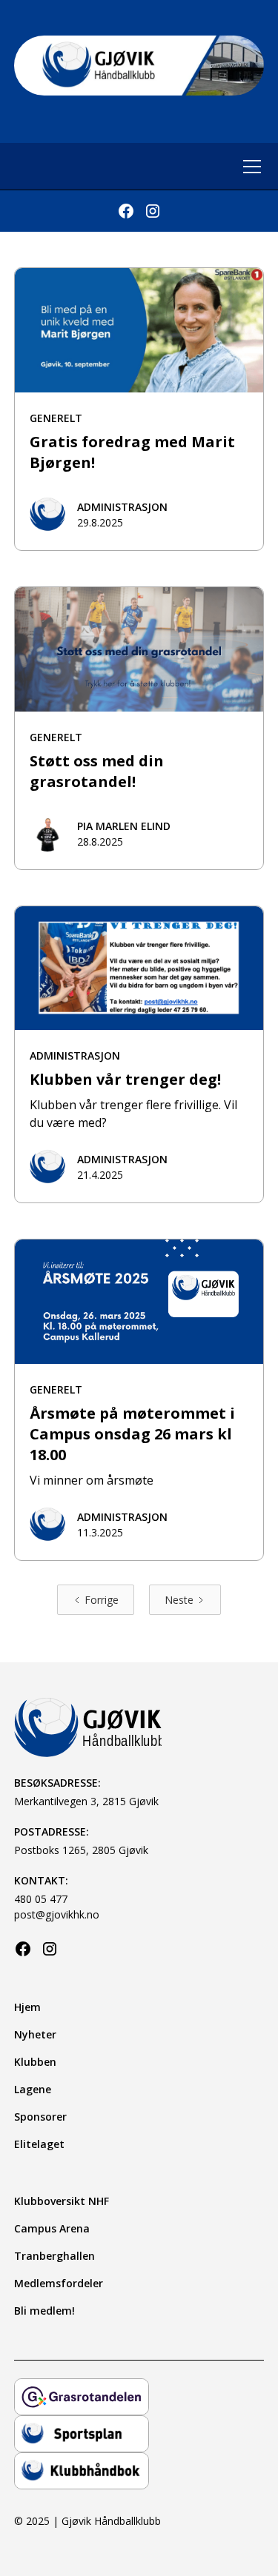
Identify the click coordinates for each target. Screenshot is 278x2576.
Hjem (27, 2007)
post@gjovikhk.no (57, 1914)
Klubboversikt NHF (62, 2201)
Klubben (35, 2062)
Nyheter (35, 2034)
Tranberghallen (54, 2256)
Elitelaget (39, 2144)
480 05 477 (41, 1899)
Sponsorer (40, 2117)
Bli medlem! (44, 2311)
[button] (249, 167)
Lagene (33, 2089)
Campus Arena (52, 2228)
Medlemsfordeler (59, 2283)
